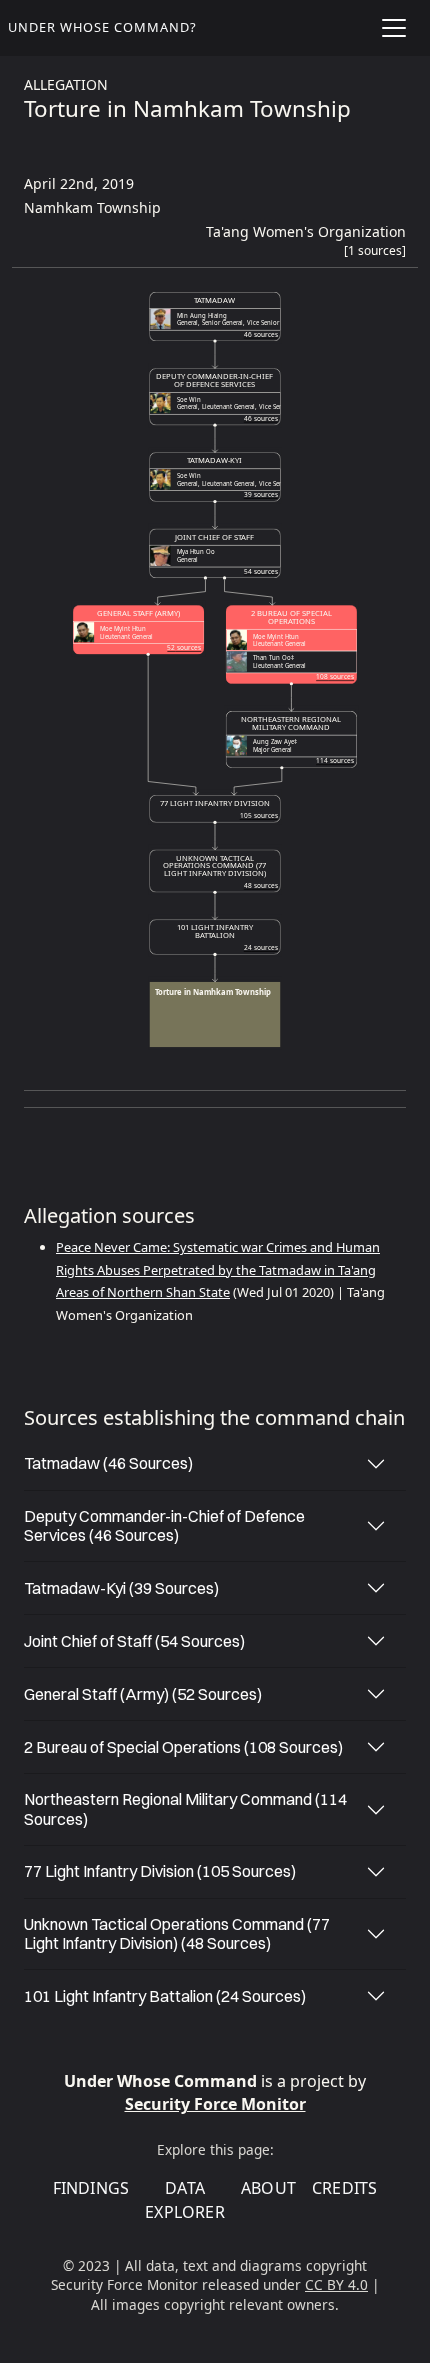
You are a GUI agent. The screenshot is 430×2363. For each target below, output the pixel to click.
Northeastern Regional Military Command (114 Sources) (185, 1808)
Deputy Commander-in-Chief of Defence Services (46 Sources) (164, 1525)
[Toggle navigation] (394, 28)
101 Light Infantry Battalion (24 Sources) (165, 1996)
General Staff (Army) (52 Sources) (143, 1694)
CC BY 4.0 (336, 2284)
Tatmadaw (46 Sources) (108, 1463)
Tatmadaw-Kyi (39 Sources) (121, 1588)
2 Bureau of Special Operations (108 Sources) (183, 1747)
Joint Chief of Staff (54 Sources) (134, 1641)
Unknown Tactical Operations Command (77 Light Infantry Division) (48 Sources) (177, 1933)
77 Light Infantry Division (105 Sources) (160, 1871)
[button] (375, 255)
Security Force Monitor (215, 2104)
